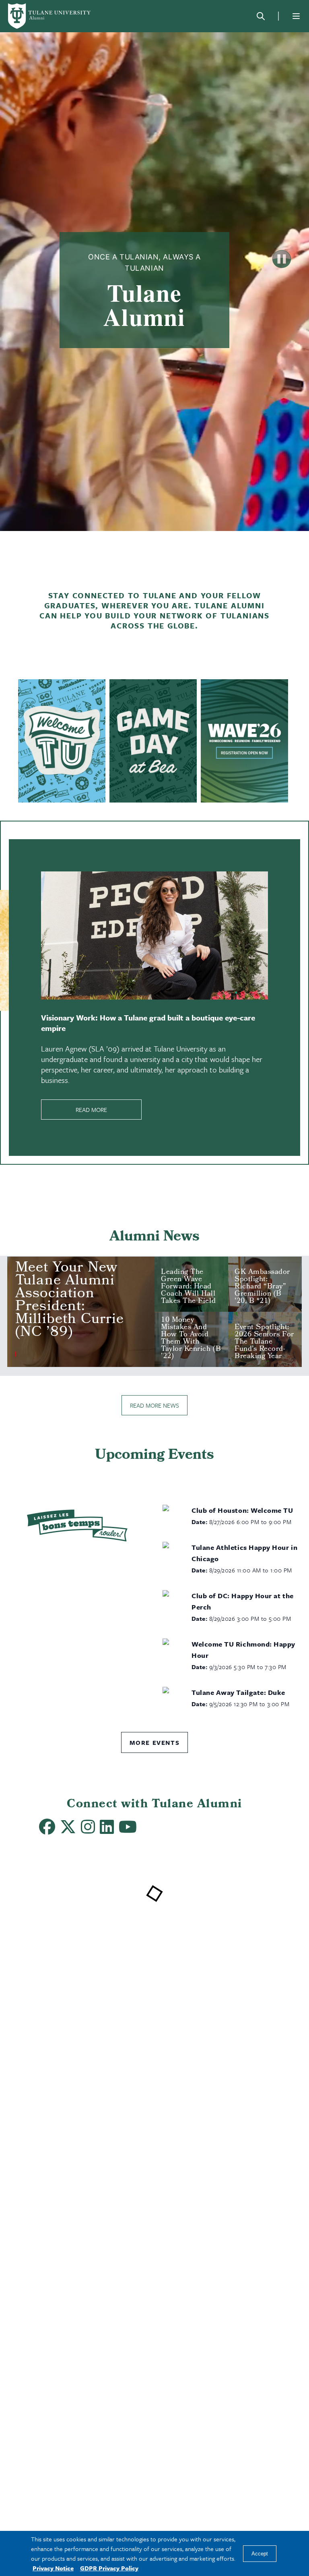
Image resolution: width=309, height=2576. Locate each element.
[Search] (261, 16)
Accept (260, 2554)
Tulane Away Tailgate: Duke (238, 1692)
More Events (155, 1742)
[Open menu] (296, 16)
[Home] (50, 16)
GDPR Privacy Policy (109, 2568)
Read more (91, 1110)
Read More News (154, 1405)
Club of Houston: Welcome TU (242, 1510)
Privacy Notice (53, 2568)
